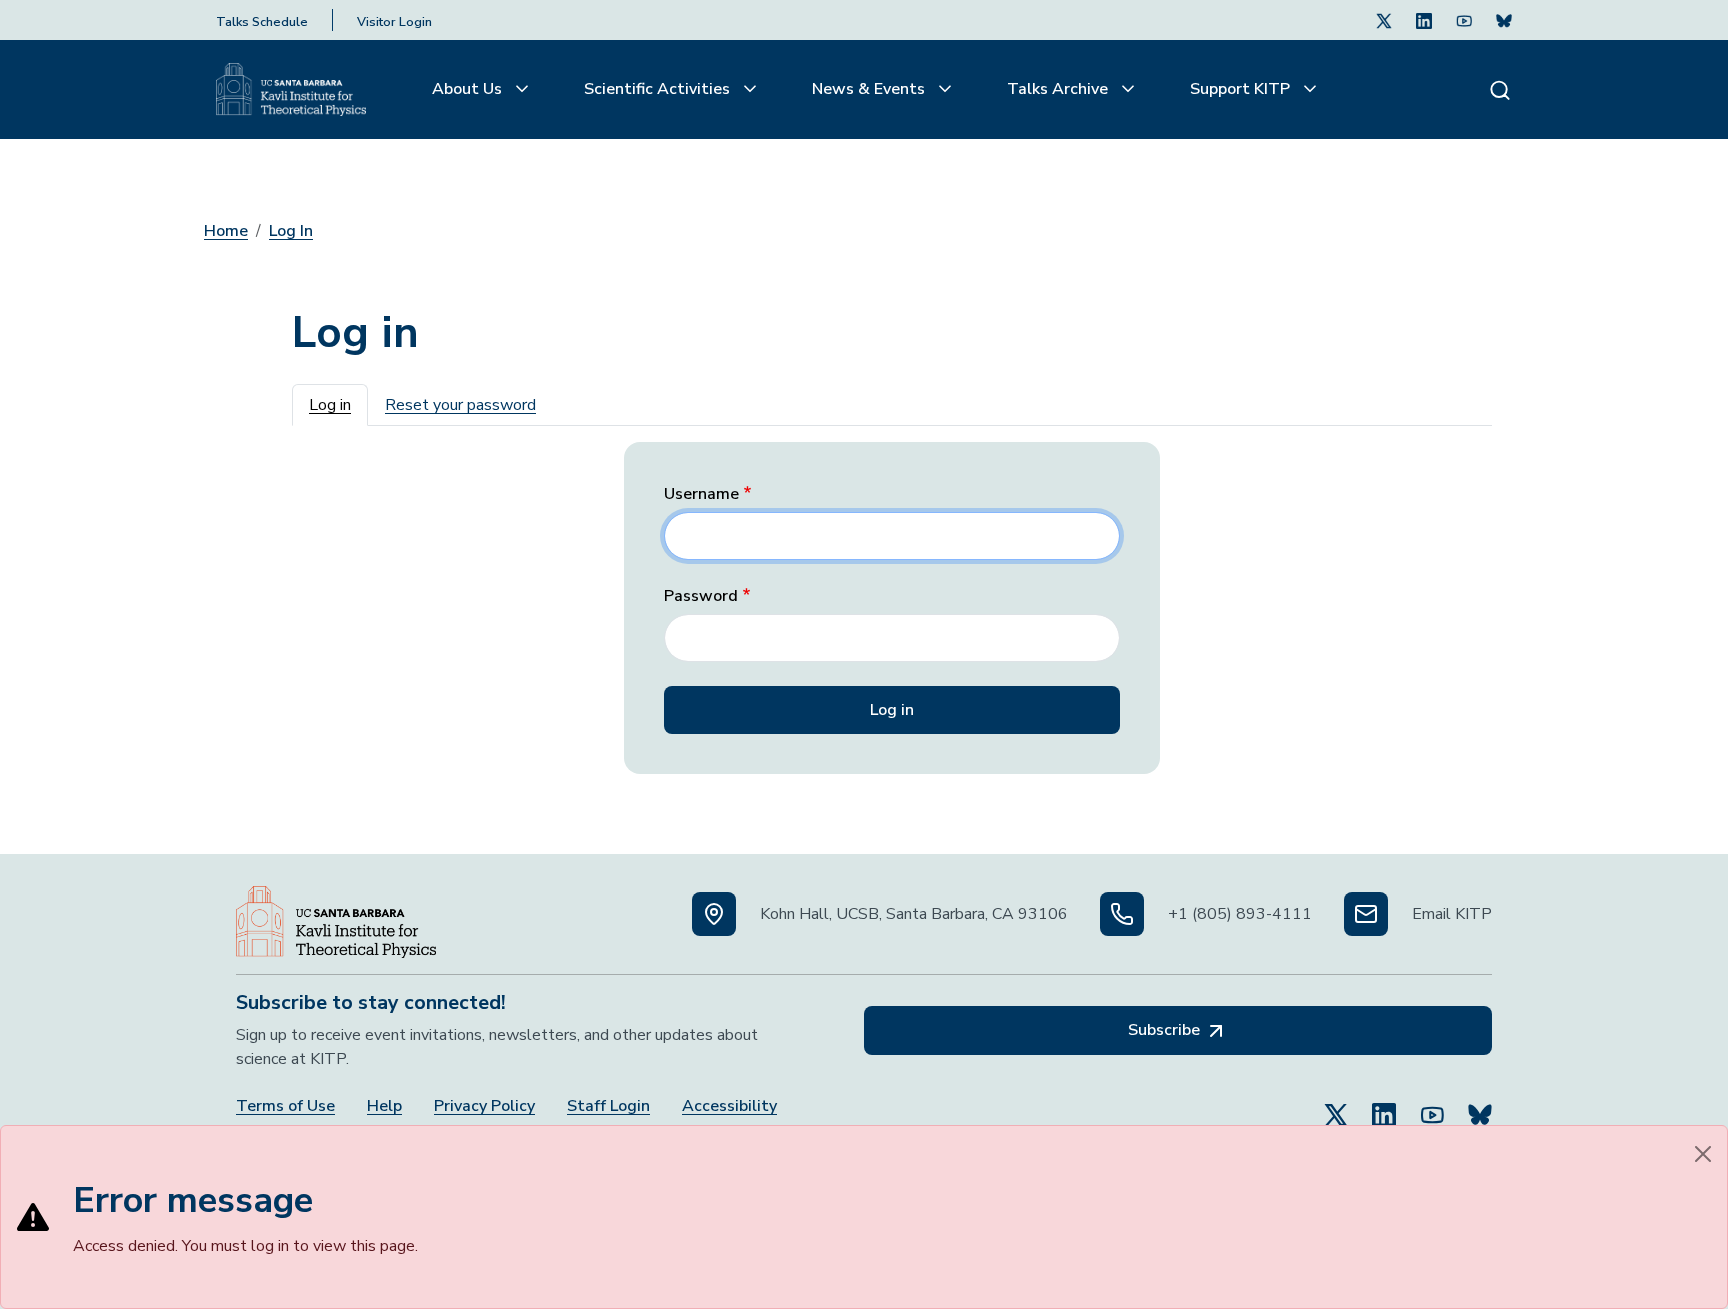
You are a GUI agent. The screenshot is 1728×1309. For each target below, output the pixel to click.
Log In (291, 231)
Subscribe (1166, 1030)
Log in (330, 405)
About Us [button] (469, 89)
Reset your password (460, 405)
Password (701, 596)
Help (384, 1106)
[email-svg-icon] (1366, 914)
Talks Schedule (262, 22)
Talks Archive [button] (1059, 89)
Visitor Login (394, 22)
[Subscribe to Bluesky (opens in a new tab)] (1480, 1106)
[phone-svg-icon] (1122, 914)
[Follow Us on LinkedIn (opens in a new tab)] (1424, 20)
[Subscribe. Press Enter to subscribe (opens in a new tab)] (1504, 20)
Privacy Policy (484, 1106)
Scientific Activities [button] (659, 89)
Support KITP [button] (1242, 89)
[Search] (1500, 89)
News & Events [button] (870, 89)
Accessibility (729, 1106)
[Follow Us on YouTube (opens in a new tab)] (1432, 1106)
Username (701, 494)
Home (226, 231)
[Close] (1703, 1154)
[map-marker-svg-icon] (714, 914)
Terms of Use (285, 1106)
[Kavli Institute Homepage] (291, 90)
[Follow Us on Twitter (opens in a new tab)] (1384, 20)
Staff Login (608, 1106)
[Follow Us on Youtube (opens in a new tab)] (1464, 20)
